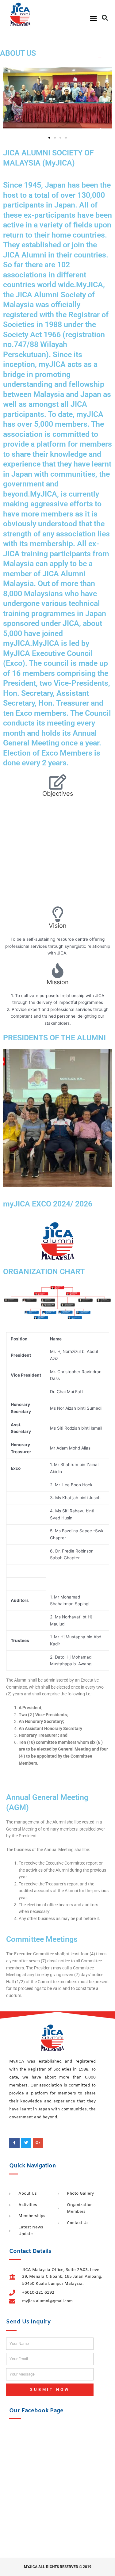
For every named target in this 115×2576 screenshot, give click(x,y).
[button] (94, 18)
